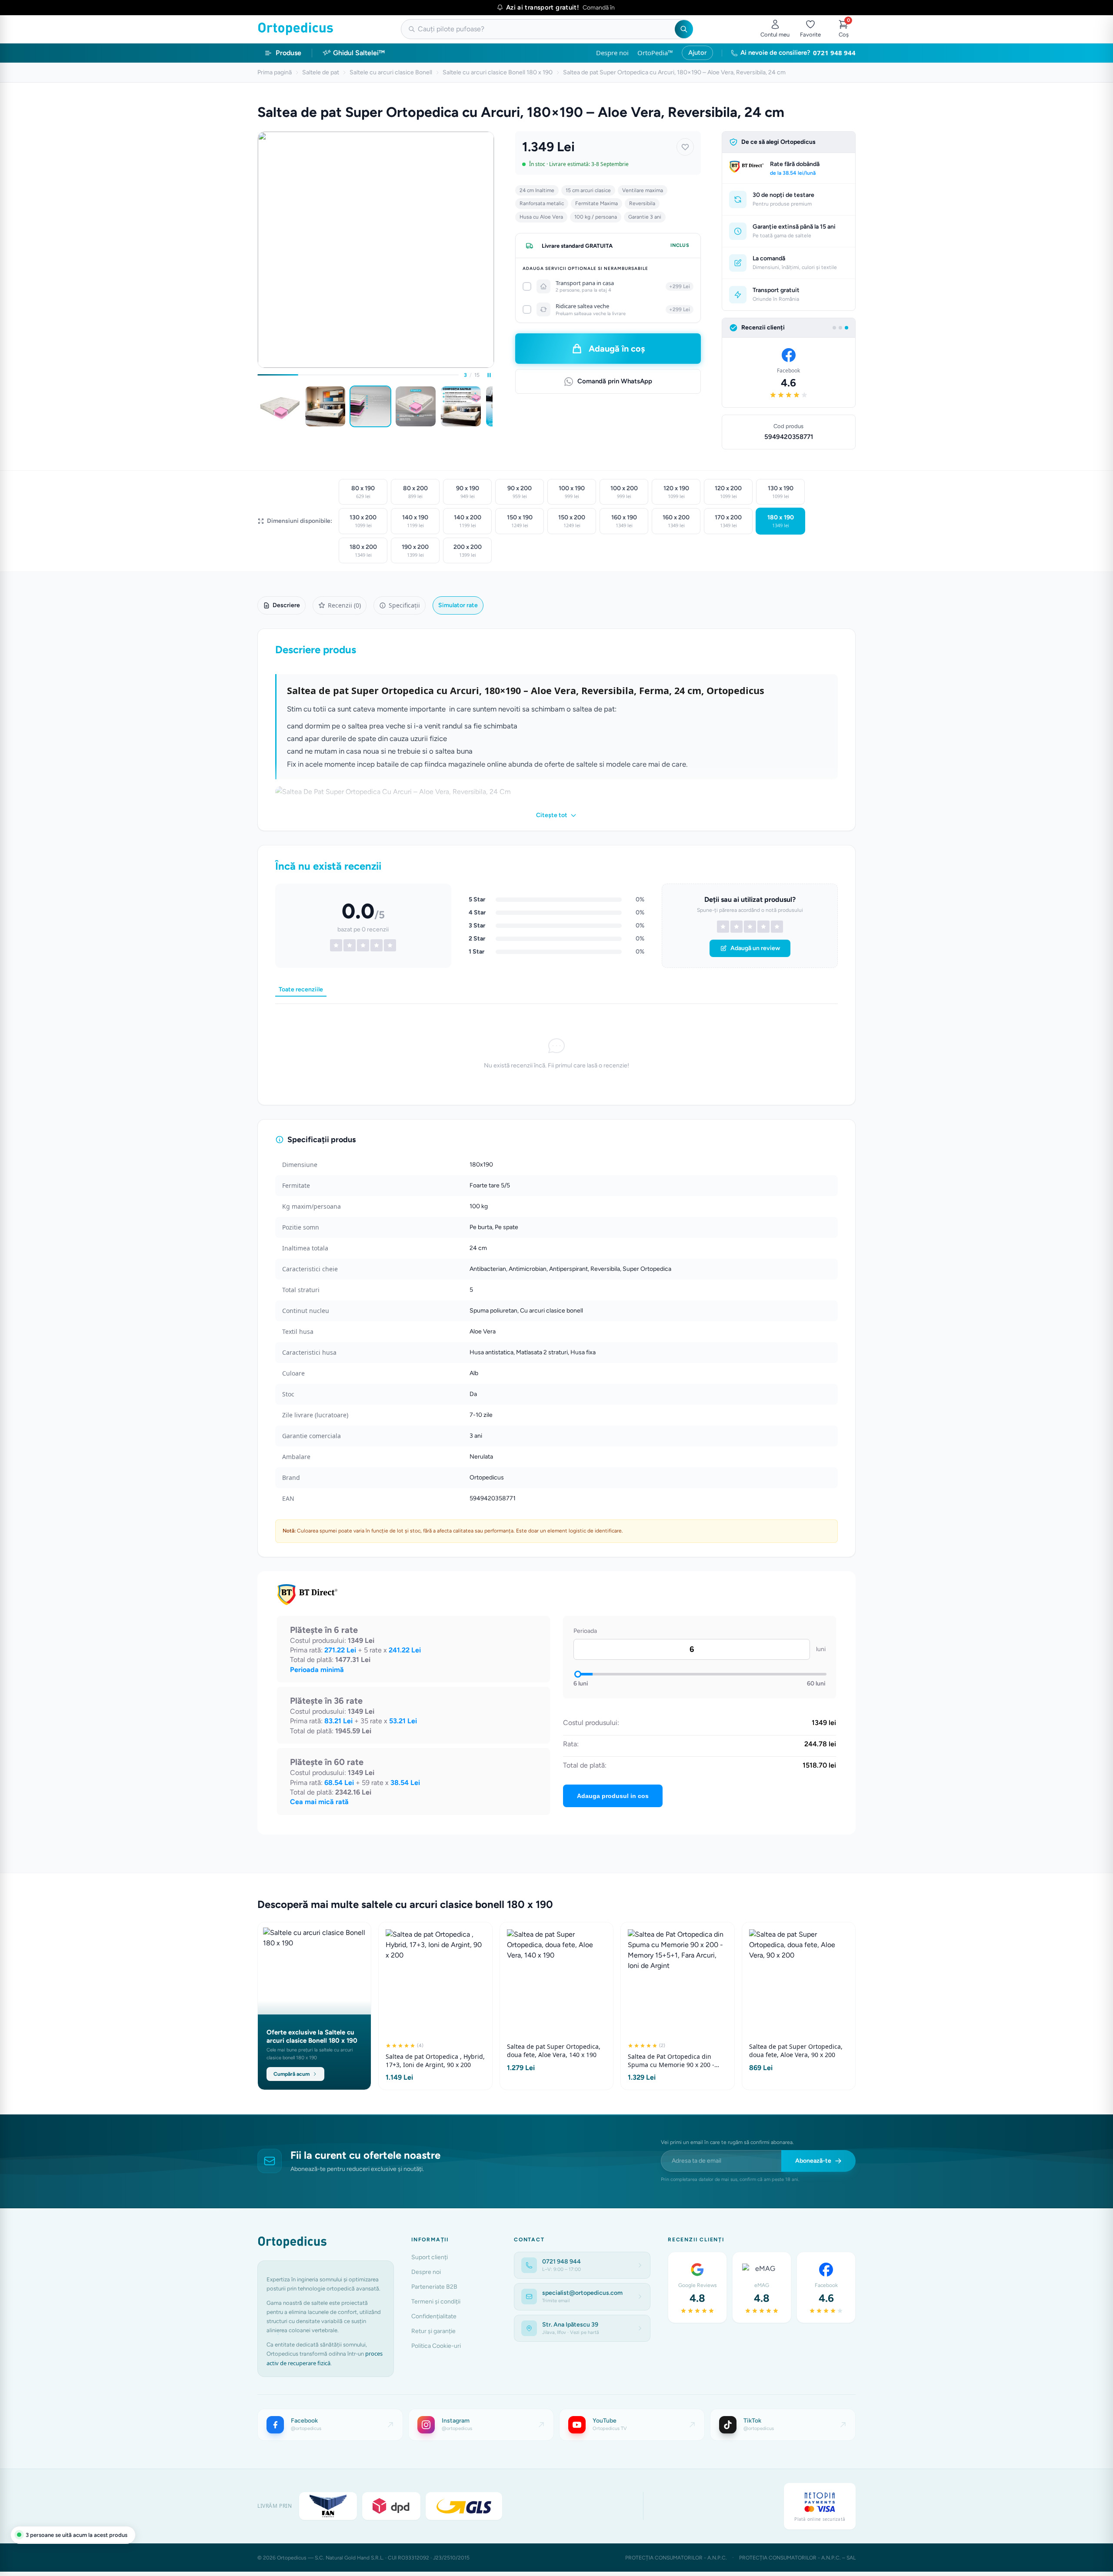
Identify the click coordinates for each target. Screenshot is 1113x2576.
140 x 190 (415, 521)
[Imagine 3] (370, 406)
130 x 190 (781, 492)
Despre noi (612, 53)
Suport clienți (430, 2257)
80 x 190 (363, 492)
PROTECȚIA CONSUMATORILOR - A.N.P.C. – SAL (797, 2558)
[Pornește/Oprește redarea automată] (489, 375)
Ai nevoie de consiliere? (798, 53)
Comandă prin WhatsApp (615, 381)
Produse (288, 53)
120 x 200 (728, 492)
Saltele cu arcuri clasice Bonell (391, 72)
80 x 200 (415, 492)
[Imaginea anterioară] (259, 406)
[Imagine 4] (416, 406)
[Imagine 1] (280, 406)
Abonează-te (813, 2161)
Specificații (404, 605)
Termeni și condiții (436, 2302)
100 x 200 (624, 492)
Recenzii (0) (344, 605)
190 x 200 (415, 551)
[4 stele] (763, 927)
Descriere (286, 605)
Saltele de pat (321, 72)
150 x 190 (520, 521)
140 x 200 (468, 521)
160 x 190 (624, 521)
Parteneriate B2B (434, 2287)
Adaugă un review (755, 948)
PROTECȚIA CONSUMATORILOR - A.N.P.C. (676, 2558)
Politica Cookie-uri (436, 2346)
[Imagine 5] (461, 406)
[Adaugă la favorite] (685, 147)
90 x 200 (520, 492)
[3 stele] (750, 927)
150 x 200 (572, 521)
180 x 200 (363, 551)
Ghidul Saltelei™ (359, 53)
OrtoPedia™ (655, 53)
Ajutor (697, 53)
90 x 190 (468, 492)
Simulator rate (458, 605)
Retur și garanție (433, 2331)
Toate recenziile (301, 989)
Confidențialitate (434, 2316)
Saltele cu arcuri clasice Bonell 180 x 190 (498, 72)
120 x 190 (676, 492)
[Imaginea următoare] (493, 406)
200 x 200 (468, 551)
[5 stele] (777, 927)
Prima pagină (275, 72)
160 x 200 (676, 521)
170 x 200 (728, 521)
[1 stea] (723, 927)
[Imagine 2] (325, 406)
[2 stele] (736, 927)
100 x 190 (572, 492)
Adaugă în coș (617, 349)
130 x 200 (363, 521)
